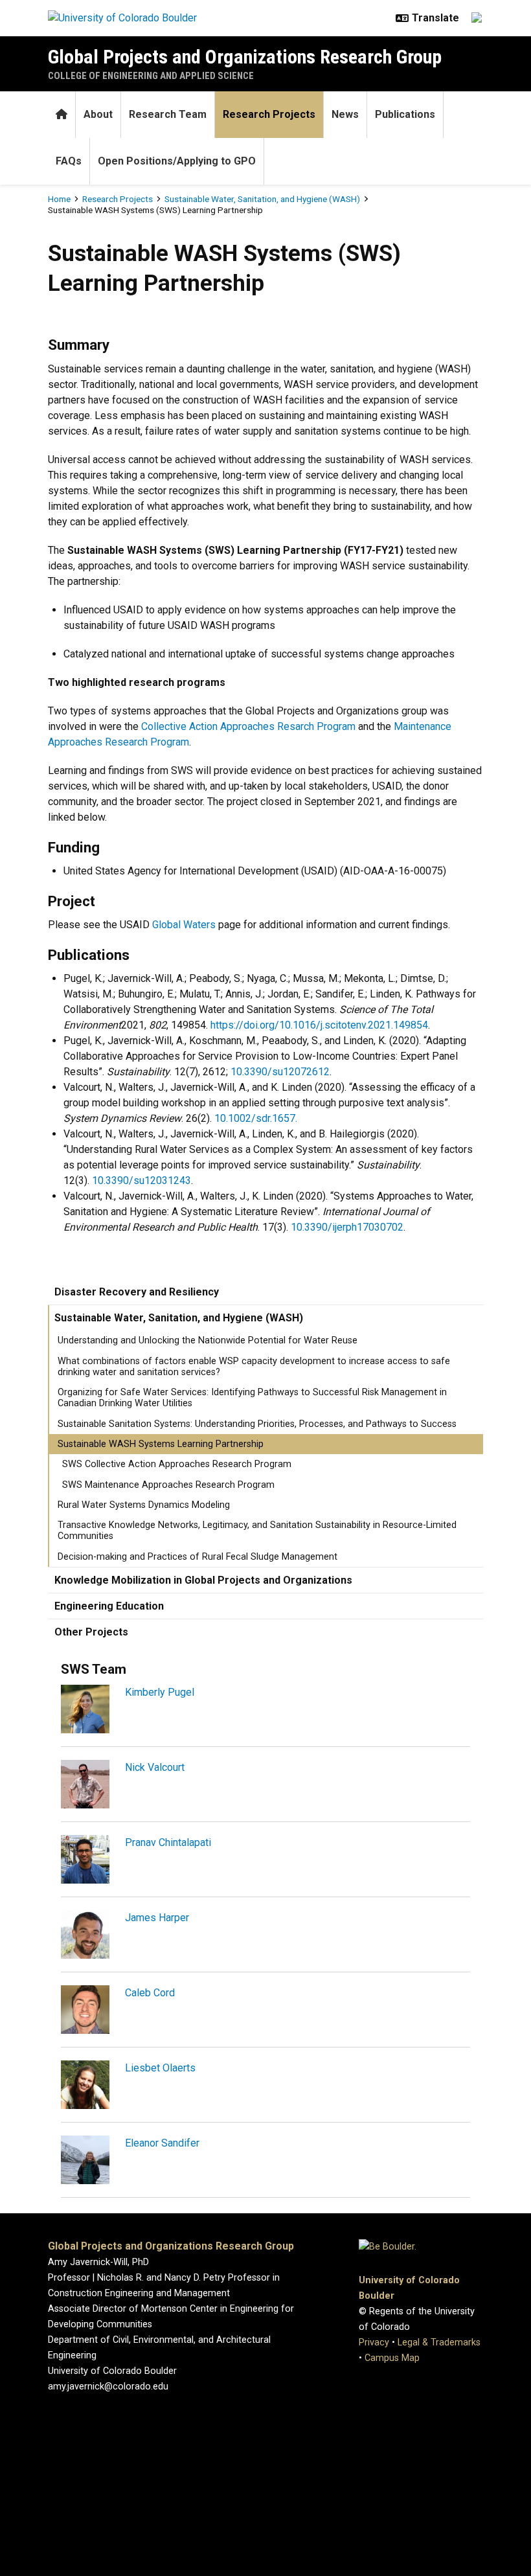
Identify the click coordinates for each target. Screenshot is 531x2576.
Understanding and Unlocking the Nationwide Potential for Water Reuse (208, 1340)
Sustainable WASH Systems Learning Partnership (161, 1444)
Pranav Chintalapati (168, 1842)
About (98, 114)
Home (59, 199)
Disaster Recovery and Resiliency (137, 1292)
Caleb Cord (150, 1993)
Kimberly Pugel (160, 1692)
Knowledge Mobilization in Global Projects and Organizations (203, 1580)
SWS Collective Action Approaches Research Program (177, 1464)
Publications (405, 114)
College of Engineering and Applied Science (151, 76)
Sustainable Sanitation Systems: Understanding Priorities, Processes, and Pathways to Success (257, 1424)
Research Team (168, 114)
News (345, 114)
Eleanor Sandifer (162, 2143)
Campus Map (392, 2358)
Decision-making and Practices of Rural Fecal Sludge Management (198, 1557)
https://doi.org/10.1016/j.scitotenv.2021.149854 (319, 1025)
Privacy (374, 2342)
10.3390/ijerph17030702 (347, 1227)
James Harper (157, 1918)
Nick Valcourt (155, 1767)
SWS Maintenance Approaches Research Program (168, 1485)
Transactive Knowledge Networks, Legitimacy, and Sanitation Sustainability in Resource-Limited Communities (257, 1531)
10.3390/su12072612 (280, 1072)
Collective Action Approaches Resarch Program (248, 726)
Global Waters (184, 925)
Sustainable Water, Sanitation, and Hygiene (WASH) (262, 199)
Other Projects (91, 1632)
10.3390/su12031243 (141, 1180)
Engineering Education (109, 1606)
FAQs (69, 161)
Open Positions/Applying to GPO (177, 161)
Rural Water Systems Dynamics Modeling (144, 1505)
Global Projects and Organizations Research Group (245, 57)
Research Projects (269, 114)
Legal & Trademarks (439, 2342)
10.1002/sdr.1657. (256, 1118)
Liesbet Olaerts (160, 2068)
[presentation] (85, 1714)
